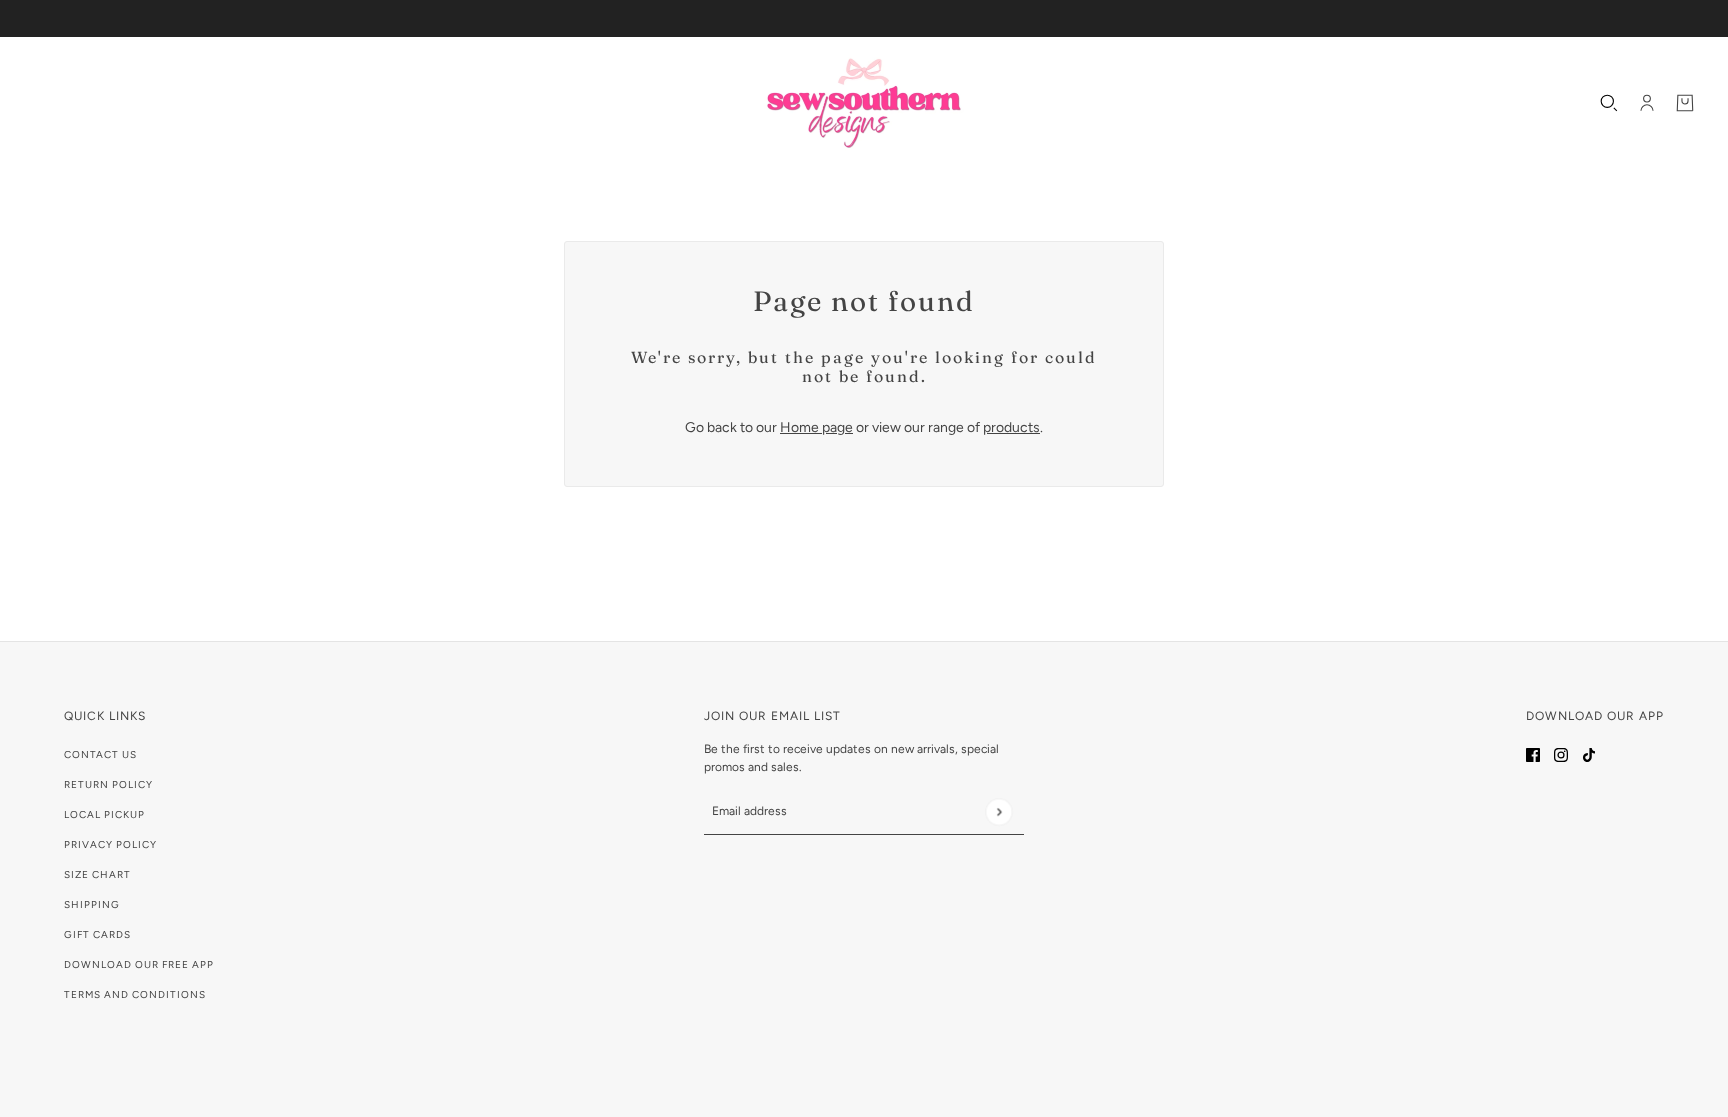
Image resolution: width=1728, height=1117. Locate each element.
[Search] (1609, 103)
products (1011, 427)
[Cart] (1685, 103)
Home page (816, 427)
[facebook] (1533, 753)
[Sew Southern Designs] (864, 103)
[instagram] (1561, 753)
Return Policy (108, 784)
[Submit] (998, 811)
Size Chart (97, 874)
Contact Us (100, 754)
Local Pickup (104, 814)
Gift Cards (97, 934)
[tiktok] (1589, 753)
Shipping (92, 904)
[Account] (1647, 103)
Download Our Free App (139, 964)
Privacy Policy (110, 844)
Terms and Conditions (135, 994)
